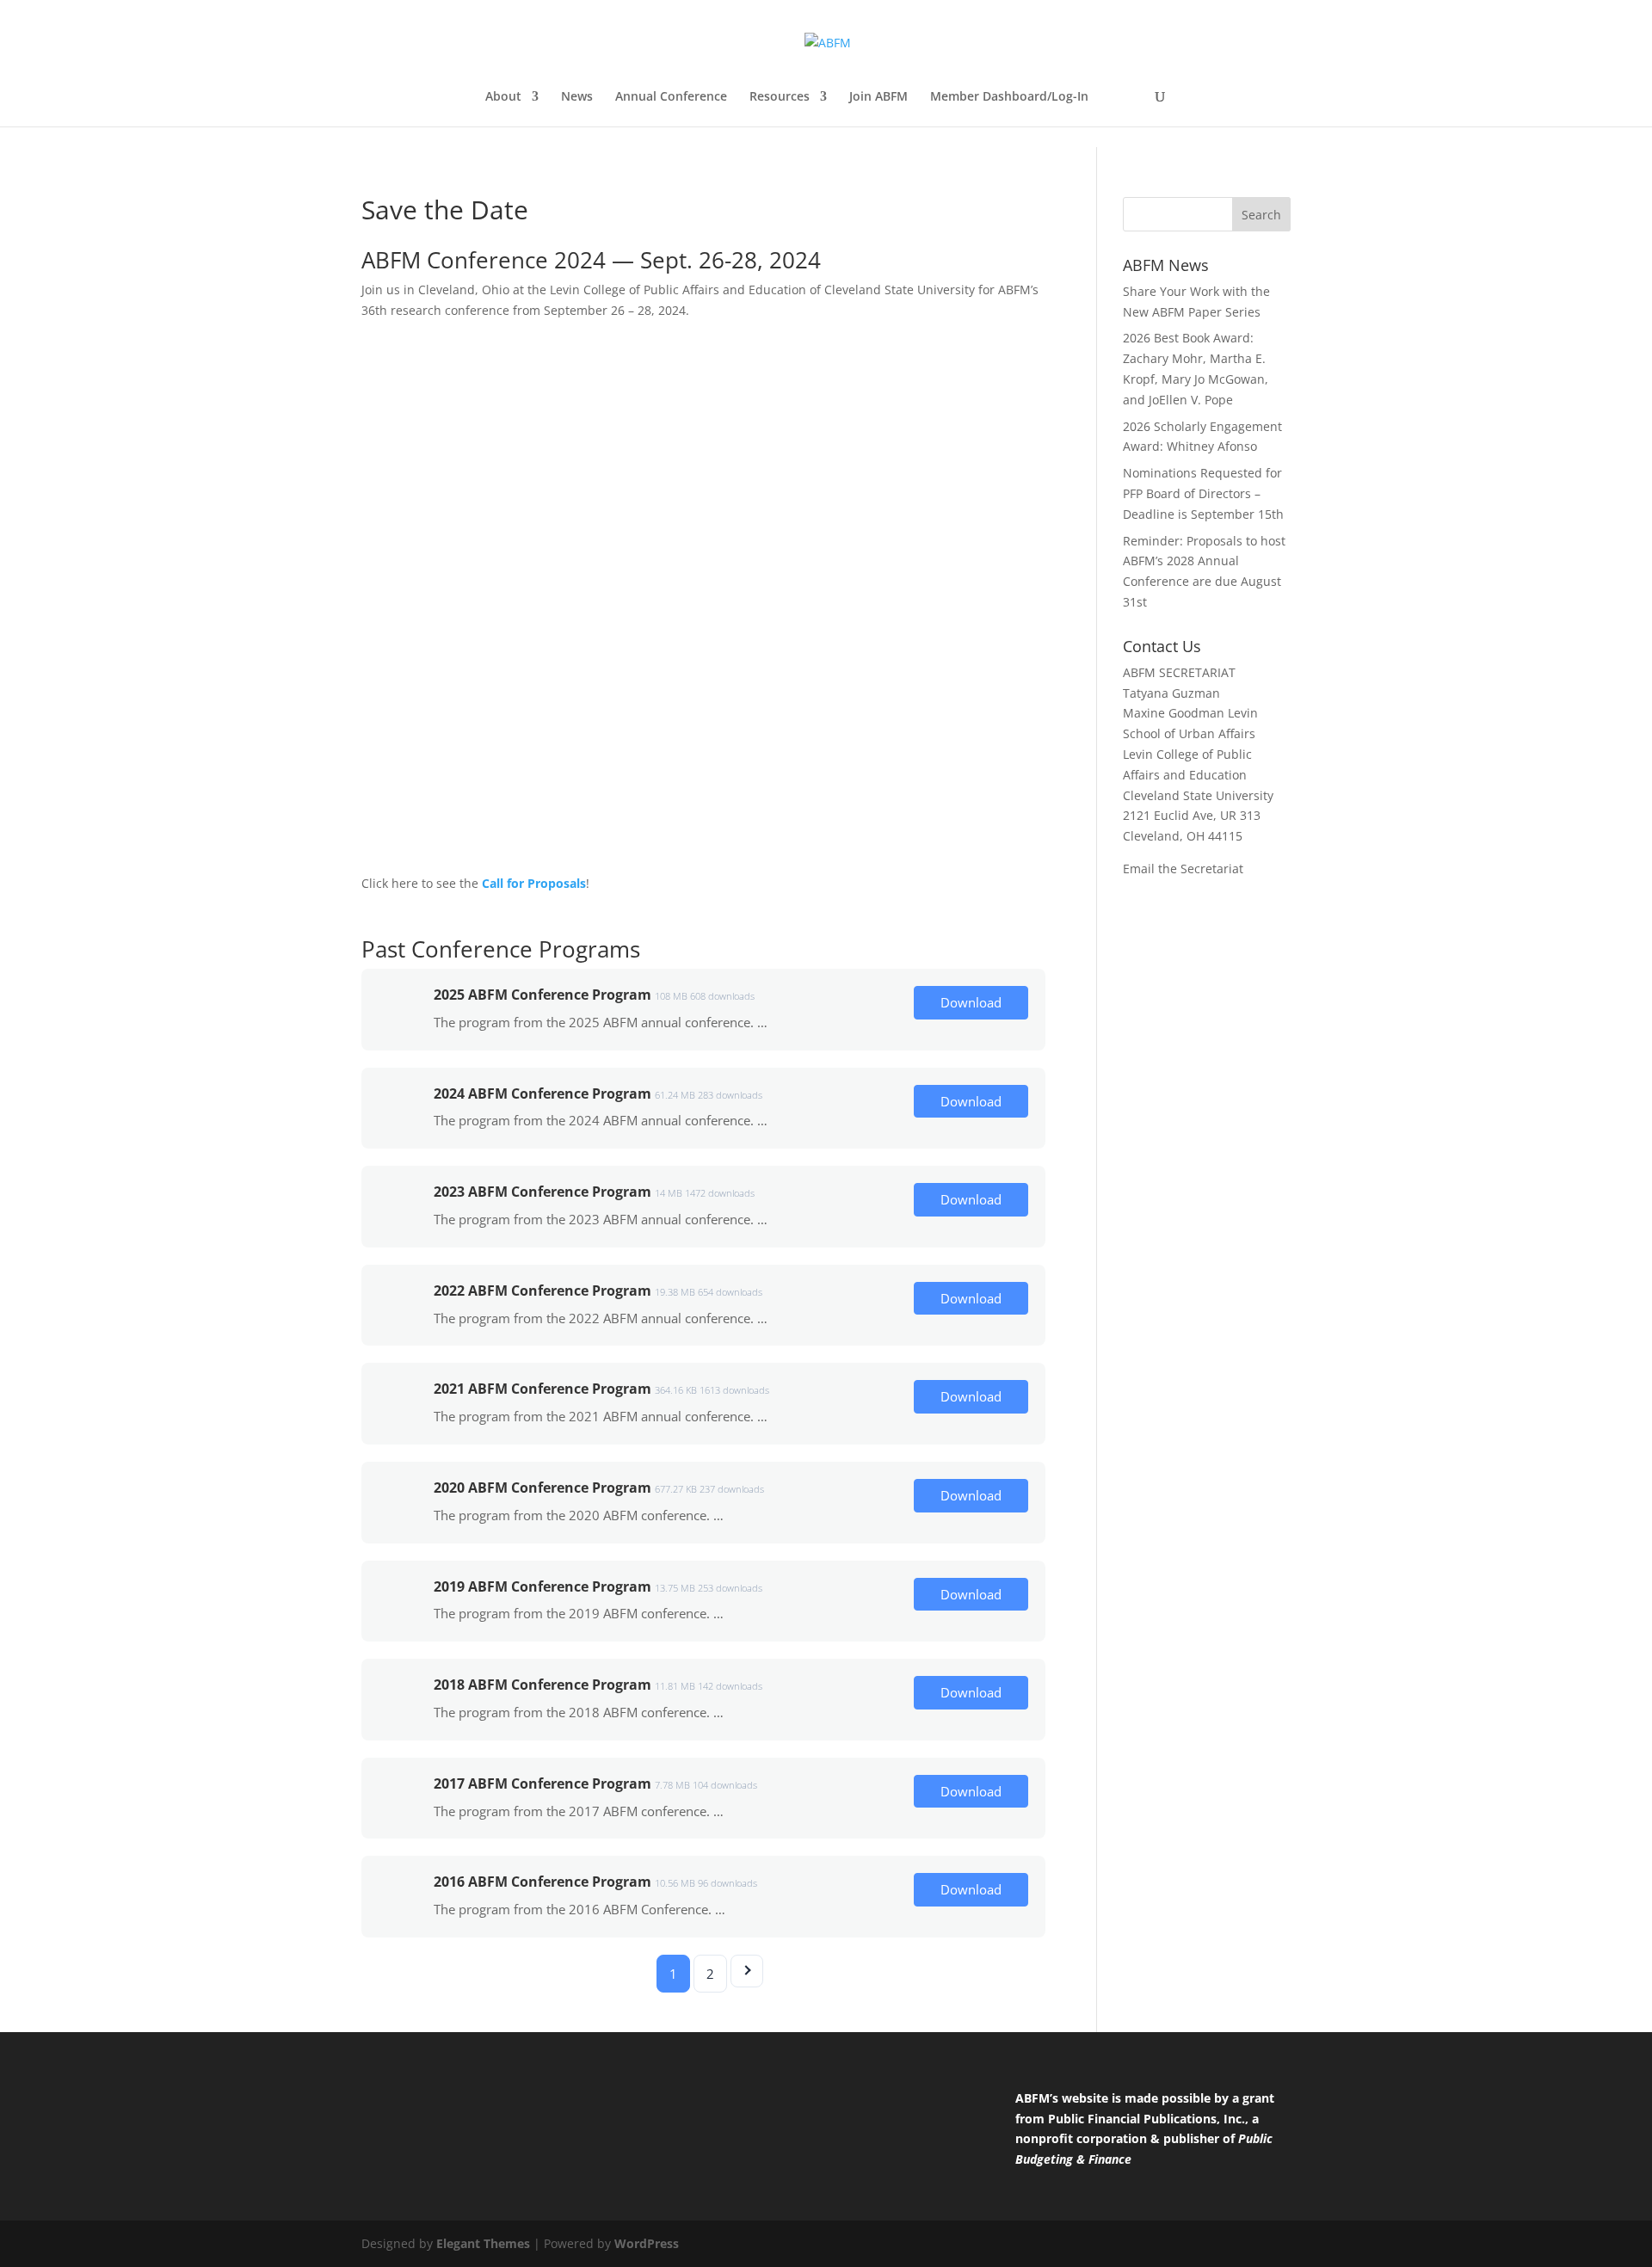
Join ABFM (878, 97)
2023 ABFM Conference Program (542, 1192)
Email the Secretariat (1183, 869)
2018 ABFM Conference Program (542, 1685)
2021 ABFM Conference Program (542, 1389)
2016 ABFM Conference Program (542, 1882)
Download (971, 1002)
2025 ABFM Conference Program (542, 995)
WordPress (647, 2243)
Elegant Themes (483, 2243)
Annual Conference (671, 97)
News (577, 97)
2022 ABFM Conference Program (542, 1291)
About (503, 97)
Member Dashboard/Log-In (1009, 97)
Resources (780, 97)
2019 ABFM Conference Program (542, 1586)
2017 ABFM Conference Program (542, 1783)
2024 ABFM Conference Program (542, 1093)
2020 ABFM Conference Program (542, 1488)
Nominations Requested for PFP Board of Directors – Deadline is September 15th (1203, 493)
